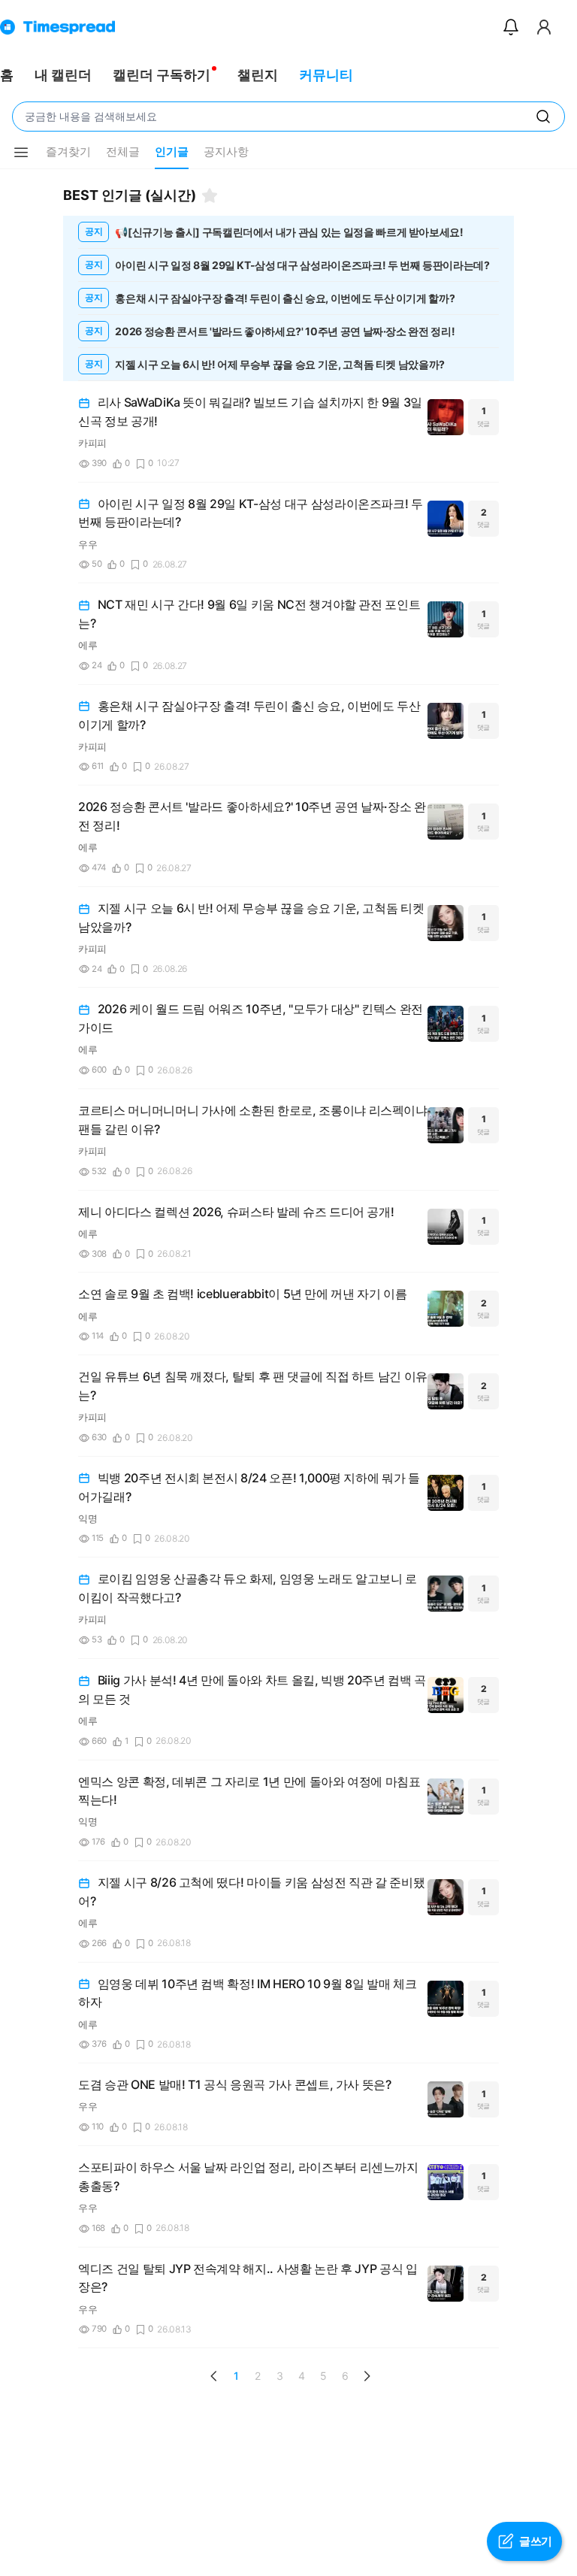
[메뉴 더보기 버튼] (21, 153)
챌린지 (258, 75)
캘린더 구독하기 (162, 75)
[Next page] (367, 2376)
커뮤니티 (326, 75)
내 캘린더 (63, 75)
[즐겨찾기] (210, 195)
